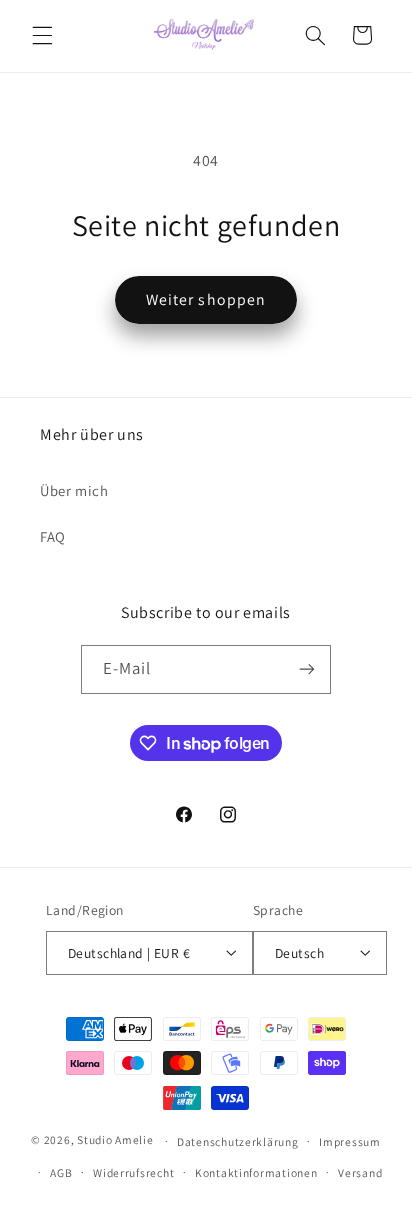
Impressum (350, 1141)
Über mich (74, 490)
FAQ (53, 536)
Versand (360, 1172)
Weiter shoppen (206, 299)
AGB (61, 1172)
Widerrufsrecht (133, 1172)
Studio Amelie (115, 1140)
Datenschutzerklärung (238, 1141)
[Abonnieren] (307, 669)
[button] (42, 35)
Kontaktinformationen (256, 1172)
